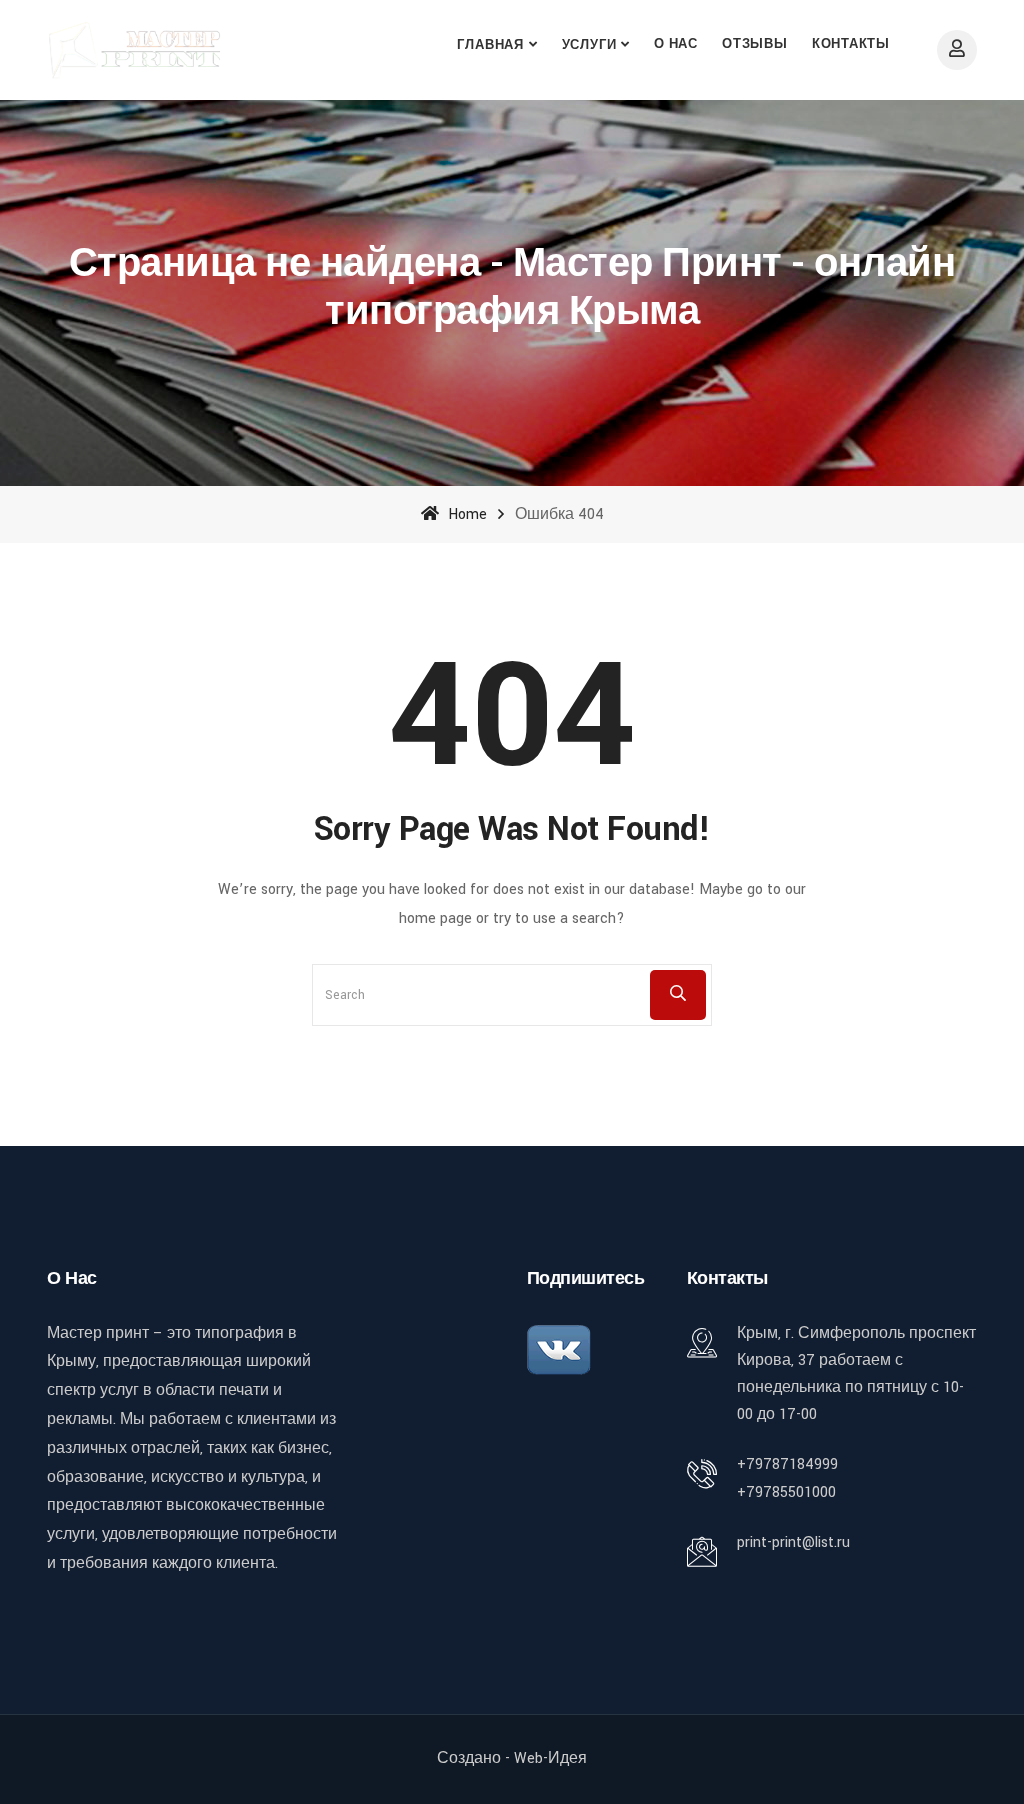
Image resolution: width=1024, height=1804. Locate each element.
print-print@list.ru (793, 1542)
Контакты (851, 44)
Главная (490, 45)
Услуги (589, 45)
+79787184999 (787, 1464)
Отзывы (755, 44)
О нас (676, 44)
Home (465, 514)
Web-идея (550, 1758)
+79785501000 (786, 1492)
